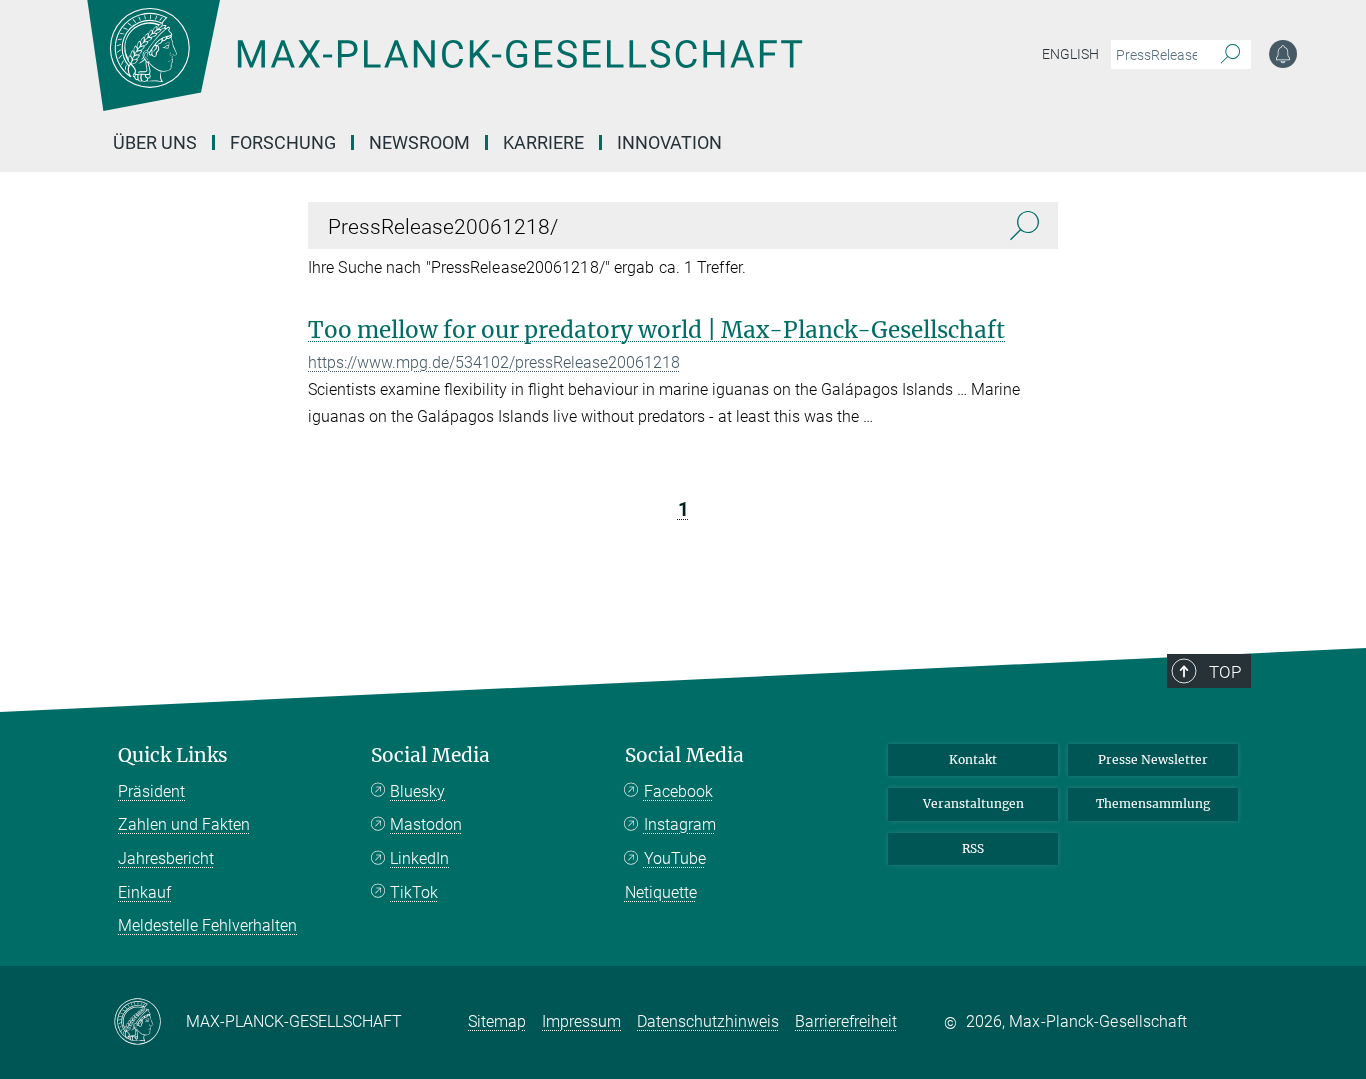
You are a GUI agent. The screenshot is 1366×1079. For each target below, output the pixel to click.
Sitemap (497, 1021)
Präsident (151, 791)
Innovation (669, 142)
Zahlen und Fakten (184, 824)
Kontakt (973, 759)
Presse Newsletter (1153, 759)
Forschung (283, 142)
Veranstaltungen (973, 803)
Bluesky (417, 791)
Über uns (155, 142)
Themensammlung (1153, 803)
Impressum (581, 1021)
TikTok (414, 892)
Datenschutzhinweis (708, 1021)
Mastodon (426, 824)
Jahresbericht (166, 858)
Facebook (678, 791)
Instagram (680, 824)
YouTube (675, 858)
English (1070, 54)
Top (1225, 672)
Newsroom (419, 142)
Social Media (430, 755)
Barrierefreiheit (846, 1021)
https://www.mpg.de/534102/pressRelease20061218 (494, 362)
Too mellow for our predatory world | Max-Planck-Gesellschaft (656, 330)
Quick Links (173, 755)
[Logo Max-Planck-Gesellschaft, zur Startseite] (444, 70)
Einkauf (144, 892)
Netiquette (661, 892)
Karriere (543, 142)
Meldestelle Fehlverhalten (207, 925)
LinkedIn (419, 858)
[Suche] (1230, 55)
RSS (973, 848)
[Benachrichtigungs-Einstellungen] (1283, 54)
